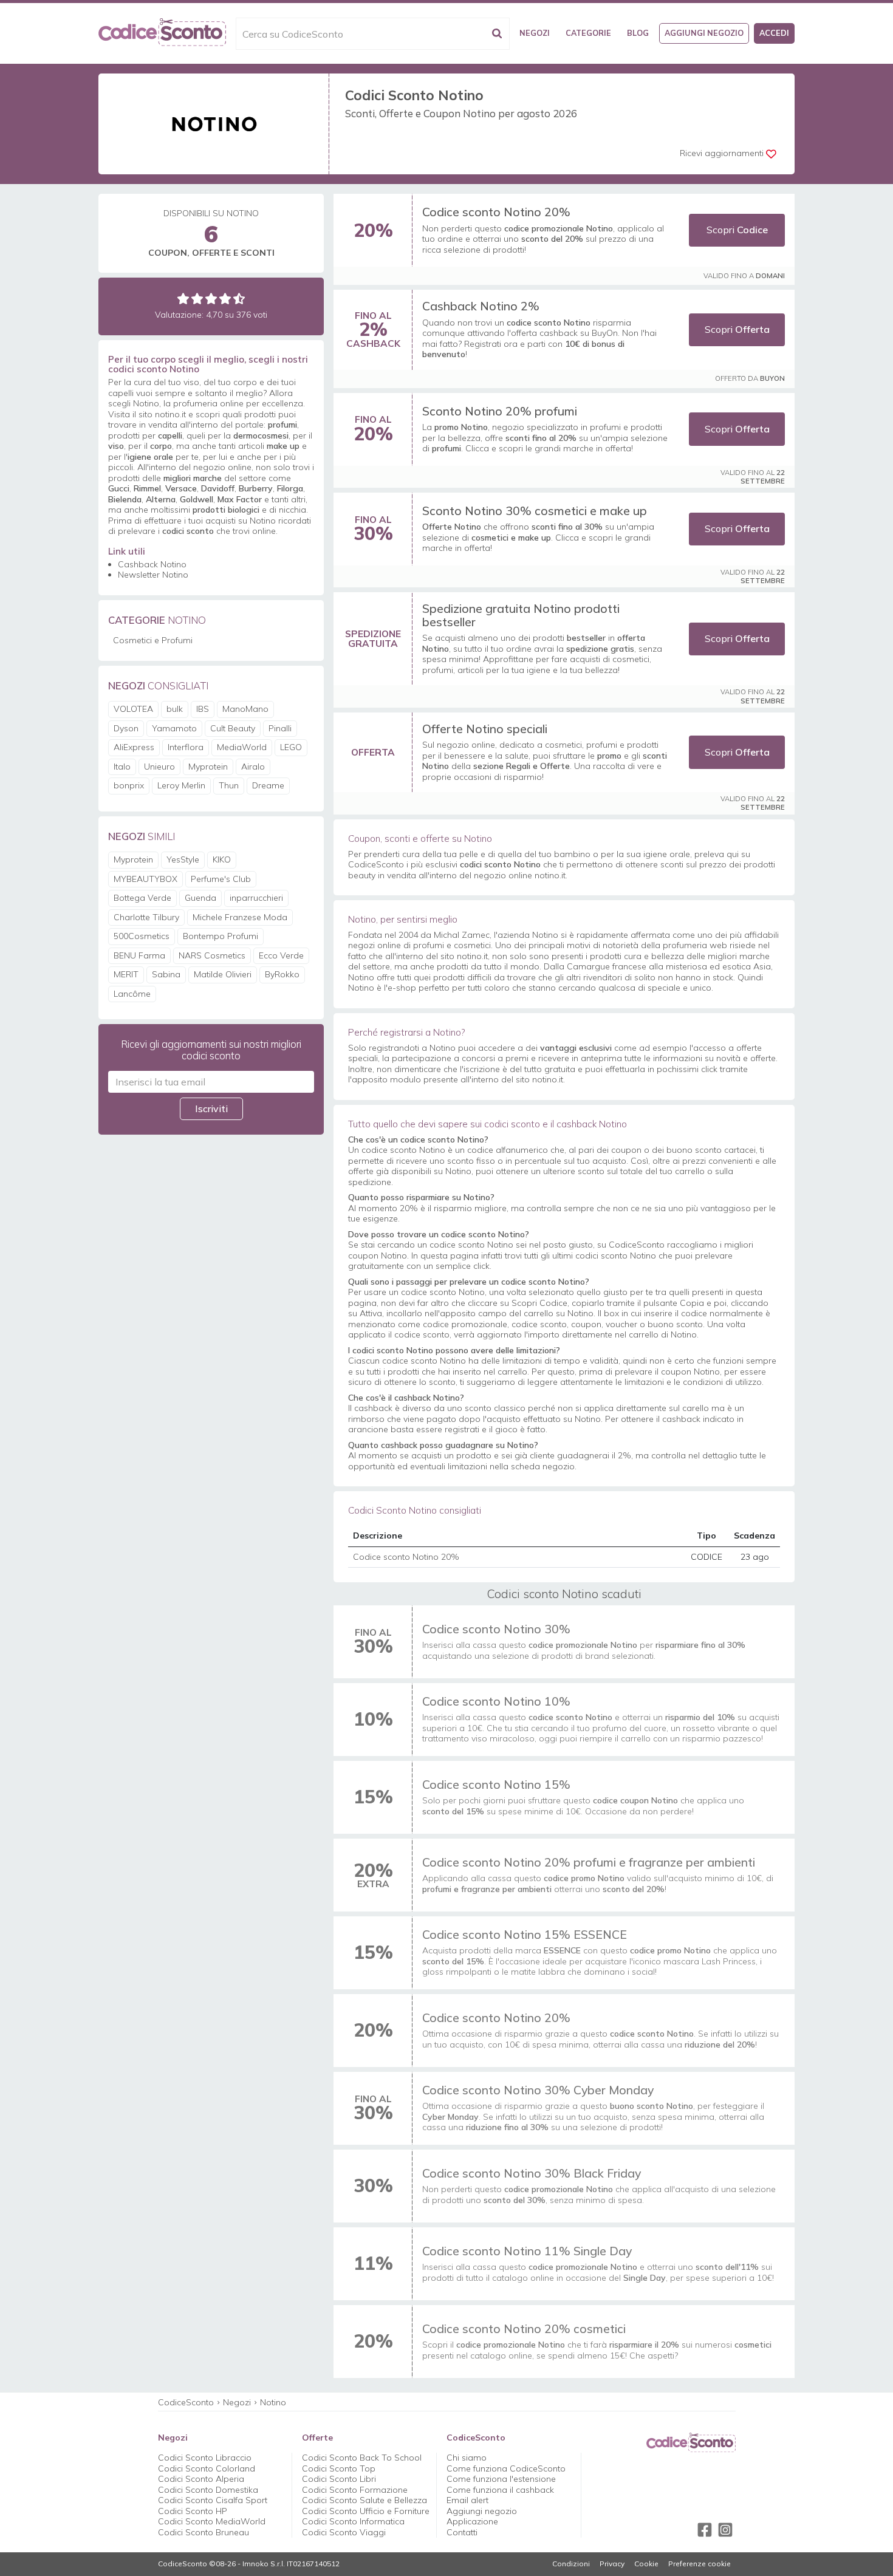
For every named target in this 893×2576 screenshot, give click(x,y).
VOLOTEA (133, 709)
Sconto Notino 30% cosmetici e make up (535, 511)
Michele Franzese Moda (240, 917)
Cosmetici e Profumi (153, 640)
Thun (229, 785)
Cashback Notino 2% (481, 306)
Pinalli (280, 728)
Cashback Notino (152, 564)
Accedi (774, 33)
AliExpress (134, 747)
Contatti (462, 2532)
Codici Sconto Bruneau (204, 2532)
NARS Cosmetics (212, 955)
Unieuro (159, 767)
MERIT (126, 974)
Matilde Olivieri (223, 974)
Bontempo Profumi (221, 936)
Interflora (186, 747)
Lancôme (132, 994)
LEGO (291, 747)
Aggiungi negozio (704, 33)
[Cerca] (497, 34)
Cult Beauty (233, 728)
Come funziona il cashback (500, 2490)
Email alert (467, 2500)
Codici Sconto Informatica (353, 2521)
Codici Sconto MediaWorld (212, 2521)
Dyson (126, 728)
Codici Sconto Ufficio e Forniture (366, 2511)
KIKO (222, 859)
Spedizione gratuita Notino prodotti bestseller (521, 615)
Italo (122, 767)
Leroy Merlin (181, 785)
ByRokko (282, 974)
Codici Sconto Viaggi (344, 2532)
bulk (175, 709)
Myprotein (208, 767)
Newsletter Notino (153, 575)
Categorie (588, 33)
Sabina (166, 974)
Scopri (737, 230)
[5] (239, 299)
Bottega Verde (142, 898)
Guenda (200, 898)
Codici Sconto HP (193, 2511)
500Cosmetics (142, 936)
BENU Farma (139, 955)
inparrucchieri (256, 898)
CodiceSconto (186, 2402)
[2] (197, 299)
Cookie (646, 2564)
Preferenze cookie (700, 2564)
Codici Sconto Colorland (207, 2468)
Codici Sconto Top (339, 2468)
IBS (203, 709)
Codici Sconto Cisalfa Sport (213, 2500)
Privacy (612, 2564)
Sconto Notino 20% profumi (500, 411)
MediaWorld (242, 747)
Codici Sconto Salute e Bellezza (364, 2500)
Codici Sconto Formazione (355, 2490)
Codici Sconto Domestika (208, 2490)
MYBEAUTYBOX (145, 879)
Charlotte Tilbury (146, 917)
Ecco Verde (281, 955)
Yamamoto (174, 728)
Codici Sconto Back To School (362, 2458)
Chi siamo (467, 2458)
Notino (273, 2402)
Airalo (253, 767)
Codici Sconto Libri (339, 2479)
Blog (638, 33)
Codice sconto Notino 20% (496, 212)
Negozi (535, 33)
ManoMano (245, 709)
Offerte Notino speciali (485, 729)
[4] (225, 299)
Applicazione (472, 2521)
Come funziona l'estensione (501, 2479)
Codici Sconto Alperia (201, 2479)
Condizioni (571, 2564)
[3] (211, 299)
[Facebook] (705, 2530)
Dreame (268, 785)
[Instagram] (725, 2530)
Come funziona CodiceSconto (506, 2468)
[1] (183, 299)
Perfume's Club (221, 879)
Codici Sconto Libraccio (205, 2458)
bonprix (129, 785)
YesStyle (183, 859)
